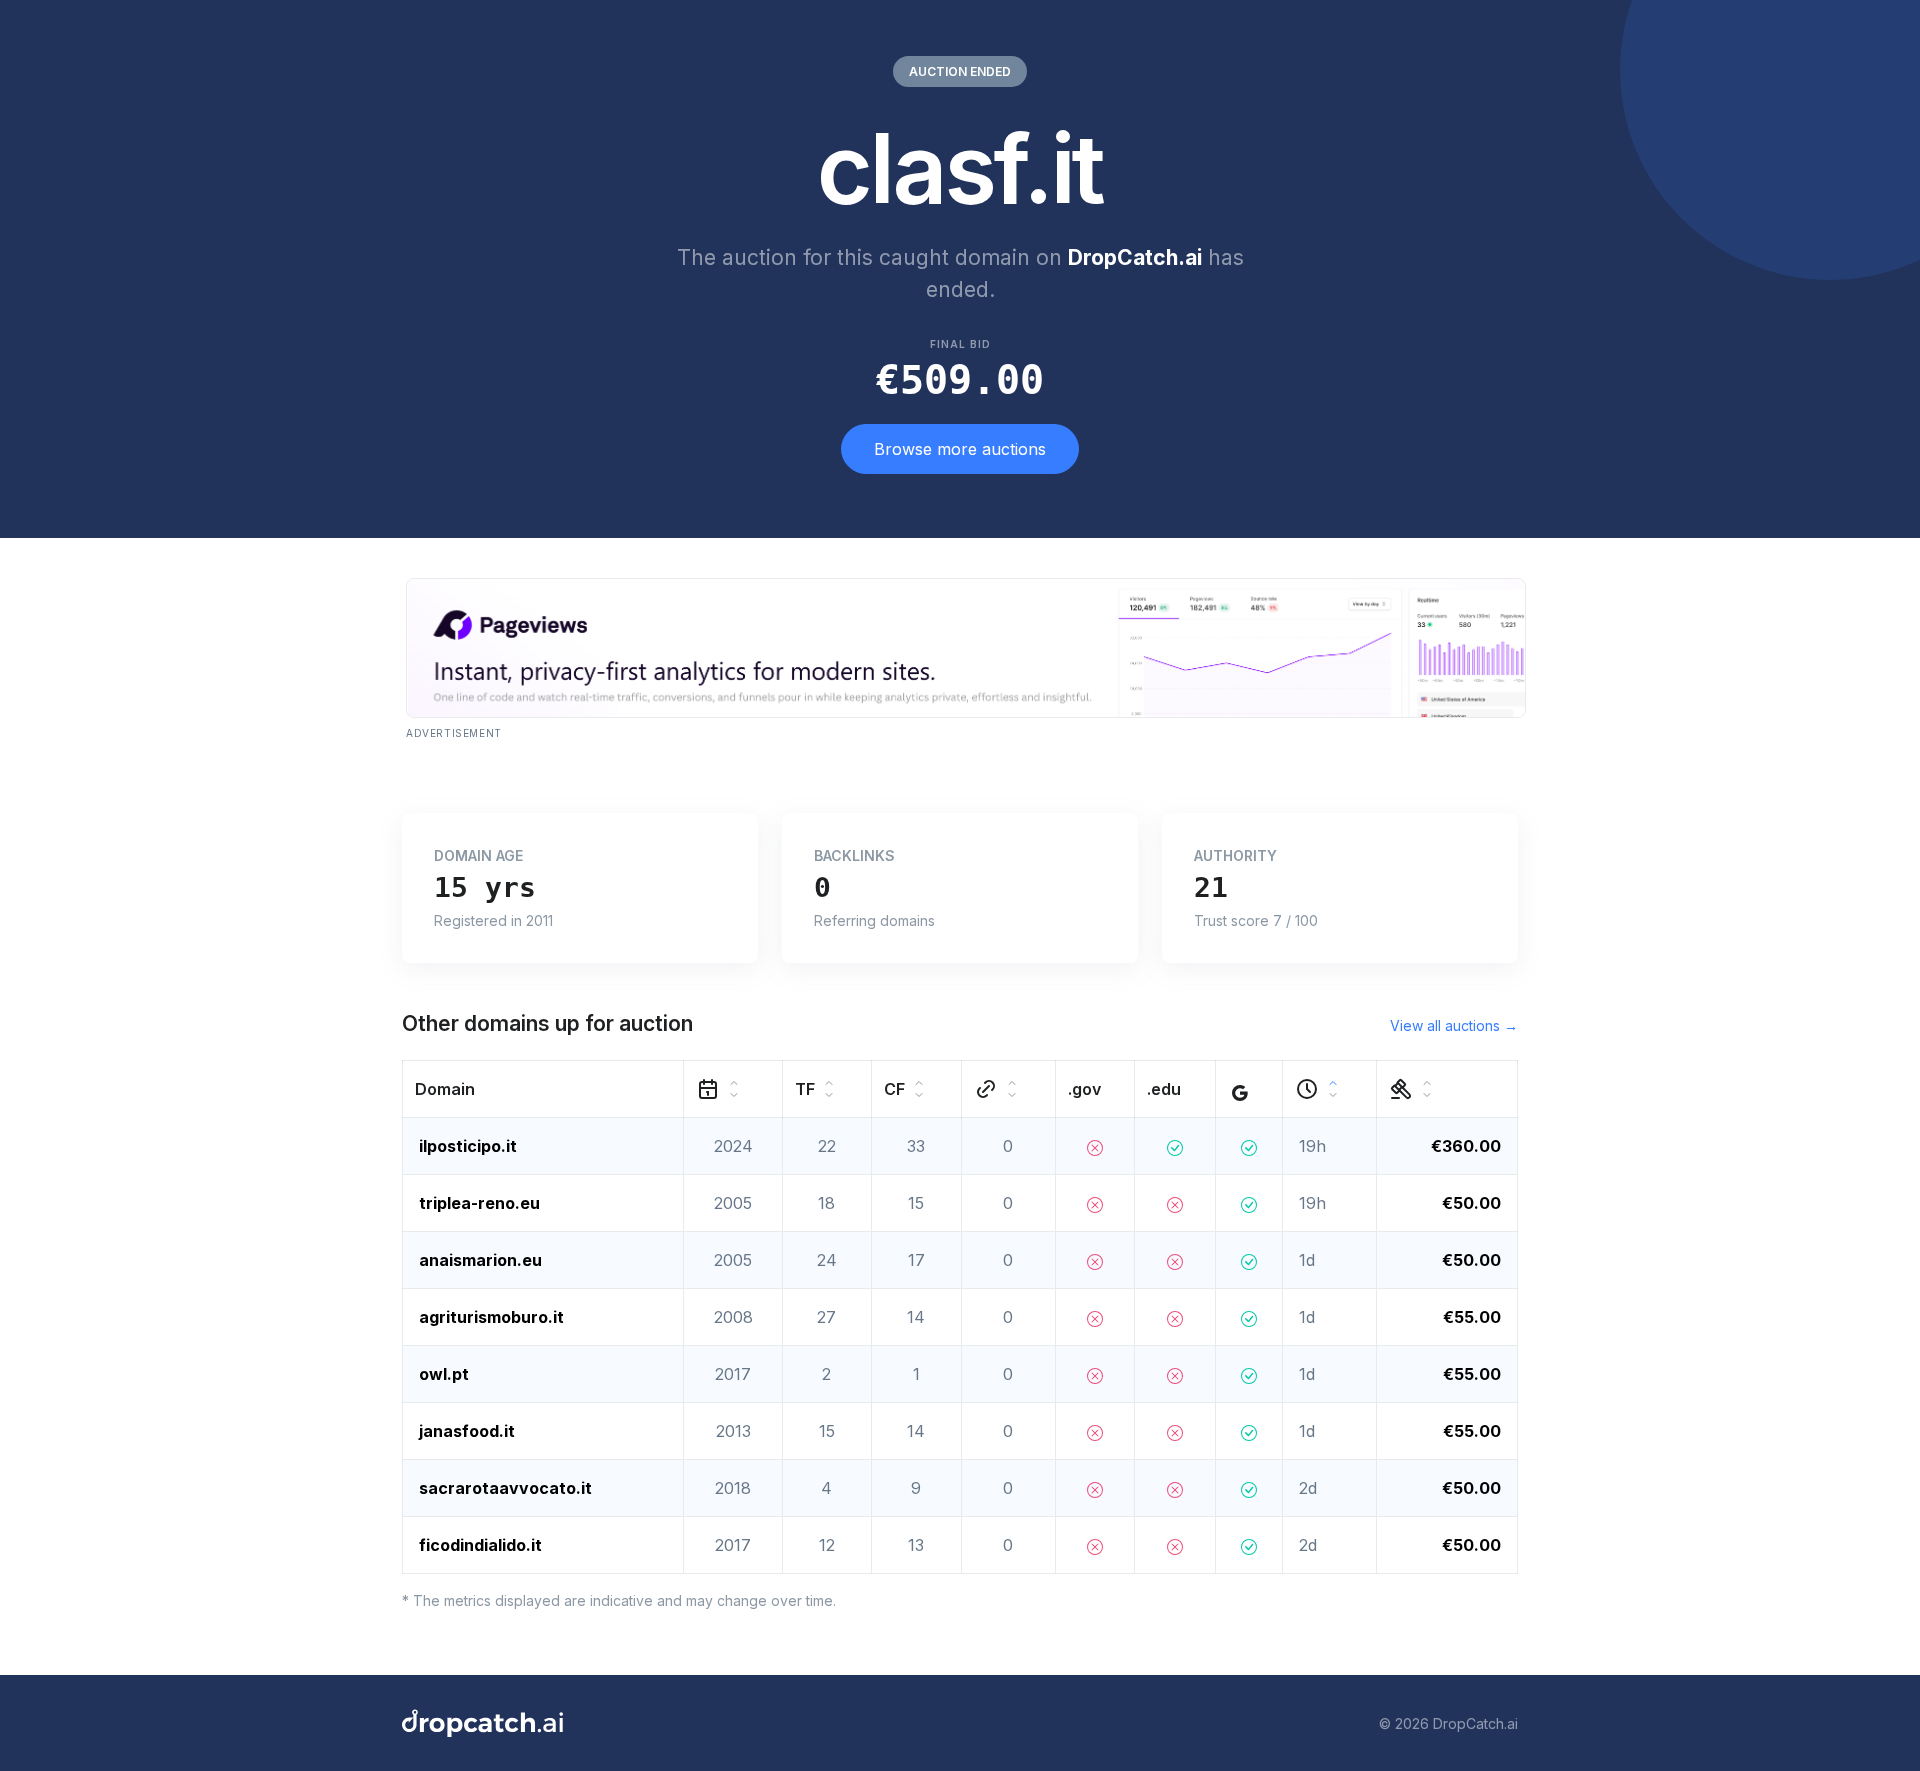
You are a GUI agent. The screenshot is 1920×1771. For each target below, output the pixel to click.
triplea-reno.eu (479, 1203)
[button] (543, 1089)
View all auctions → (1454, 1025)
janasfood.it (467, 1431)
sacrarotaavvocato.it (505, 1488)
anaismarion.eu (480, 1260)
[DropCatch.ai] (482, 1723)
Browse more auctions (960, 449)
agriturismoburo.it (491, 1317)
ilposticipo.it (468, 1146)
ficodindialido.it (480, 1545)
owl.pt (444, 1374)
